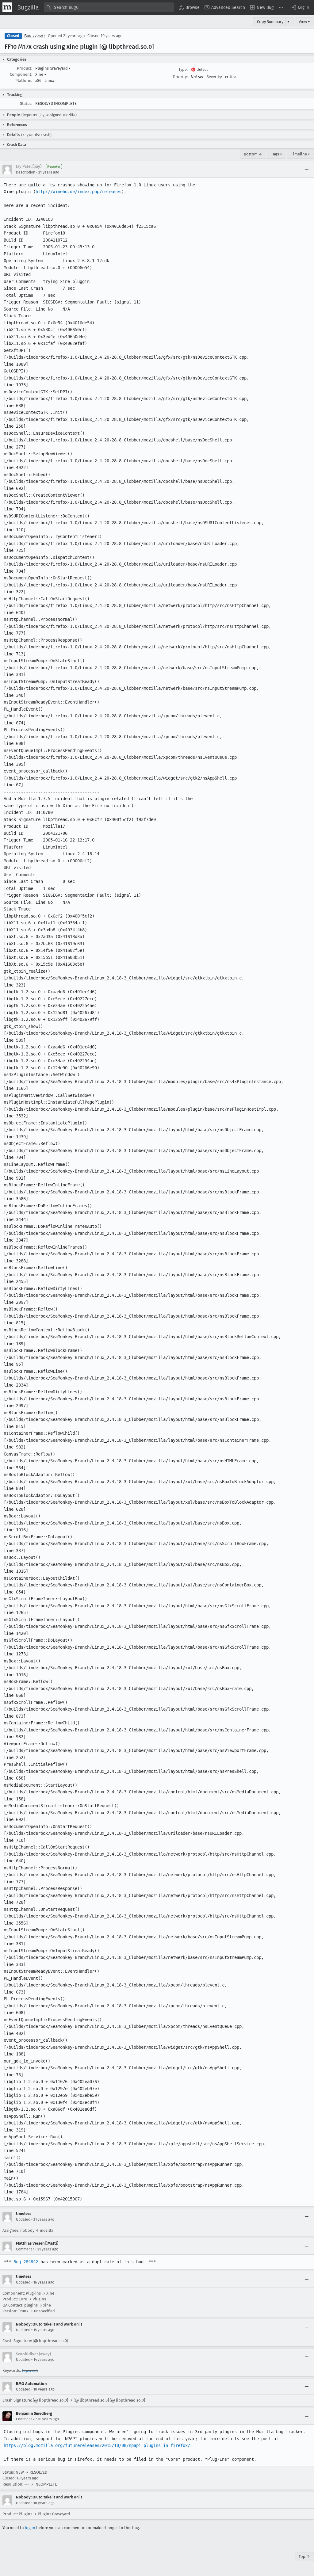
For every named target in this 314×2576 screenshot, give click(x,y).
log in (30, 2528)
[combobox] (109, 7)
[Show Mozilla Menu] (7, 7)
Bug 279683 (35, 36)
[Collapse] (307, 170)
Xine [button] (41, 74)
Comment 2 (25, 2419)
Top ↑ (304, 2557)
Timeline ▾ (301, 154)
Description (26, 172)
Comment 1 (25, 2249)
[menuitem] (189, 7)
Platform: (24, 80)
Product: (25, 68)
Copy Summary (270, 22)
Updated (23, 2219)
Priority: (180, 77)
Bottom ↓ (253, 154)
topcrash (30, 2370)
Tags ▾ (277, 154)
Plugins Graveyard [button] (53, 68)
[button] (300, 7)
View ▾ (304, 22)
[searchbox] (109, 7)
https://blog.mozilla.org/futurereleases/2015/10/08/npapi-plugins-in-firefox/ (97, 2445)
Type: (183, 69)
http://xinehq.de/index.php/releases (78, 192)
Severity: (214, 77)
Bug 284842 (26, 2262)
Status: (26, 103)
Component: (21, 74)
